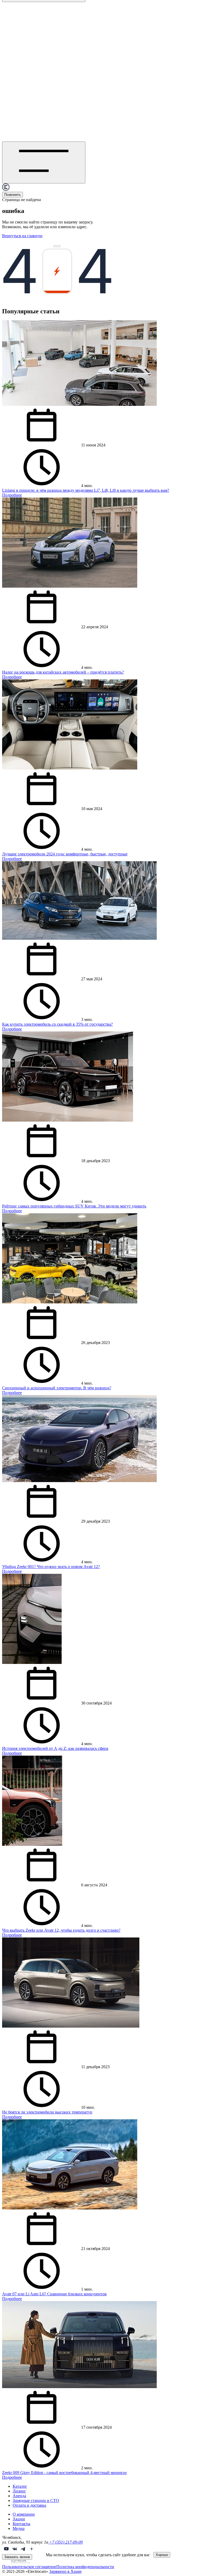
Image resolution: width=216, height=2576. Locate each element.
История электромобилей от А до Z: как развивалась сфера (55, 1748)
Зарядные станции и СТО (36, 2500)
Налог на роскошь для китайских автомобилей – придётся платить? (63, 672)
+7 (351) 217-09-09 (65, 2542)
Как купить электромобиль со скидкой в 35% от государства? (57, 1024)
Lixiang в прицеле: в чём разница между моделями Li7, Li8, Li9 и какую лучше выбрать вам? (86, 490)
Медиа (19, 2528)
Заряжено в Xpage (65, 2571)
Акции (19, 2519)
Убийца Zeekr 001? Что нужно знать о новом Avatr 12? (51, 1567)
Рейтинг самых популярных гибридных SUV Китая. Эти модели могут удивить (74, 1206)
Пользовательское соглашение (29, 2567)
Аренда (19, 2496)
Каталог (20, 2486)
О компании (24, 2514)
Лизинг (19, 2491)
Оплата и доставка (29, 2505)
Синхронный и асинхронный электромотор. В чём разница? (57, 1388)
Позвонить (13, 195)
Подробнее (12, 495)
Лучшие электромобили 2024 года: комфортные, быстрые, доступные (65, 854)
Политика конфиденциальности (85, 2567)
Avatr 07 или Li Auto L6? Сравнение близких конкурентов (54, 2294)
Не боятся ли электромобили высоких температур (47, 2112)
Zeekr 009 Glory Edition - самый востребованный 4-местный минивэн (64, 2473)
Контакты (21, 2524)
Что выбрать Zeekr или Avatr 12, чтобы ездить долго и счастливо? (61, 1930)
